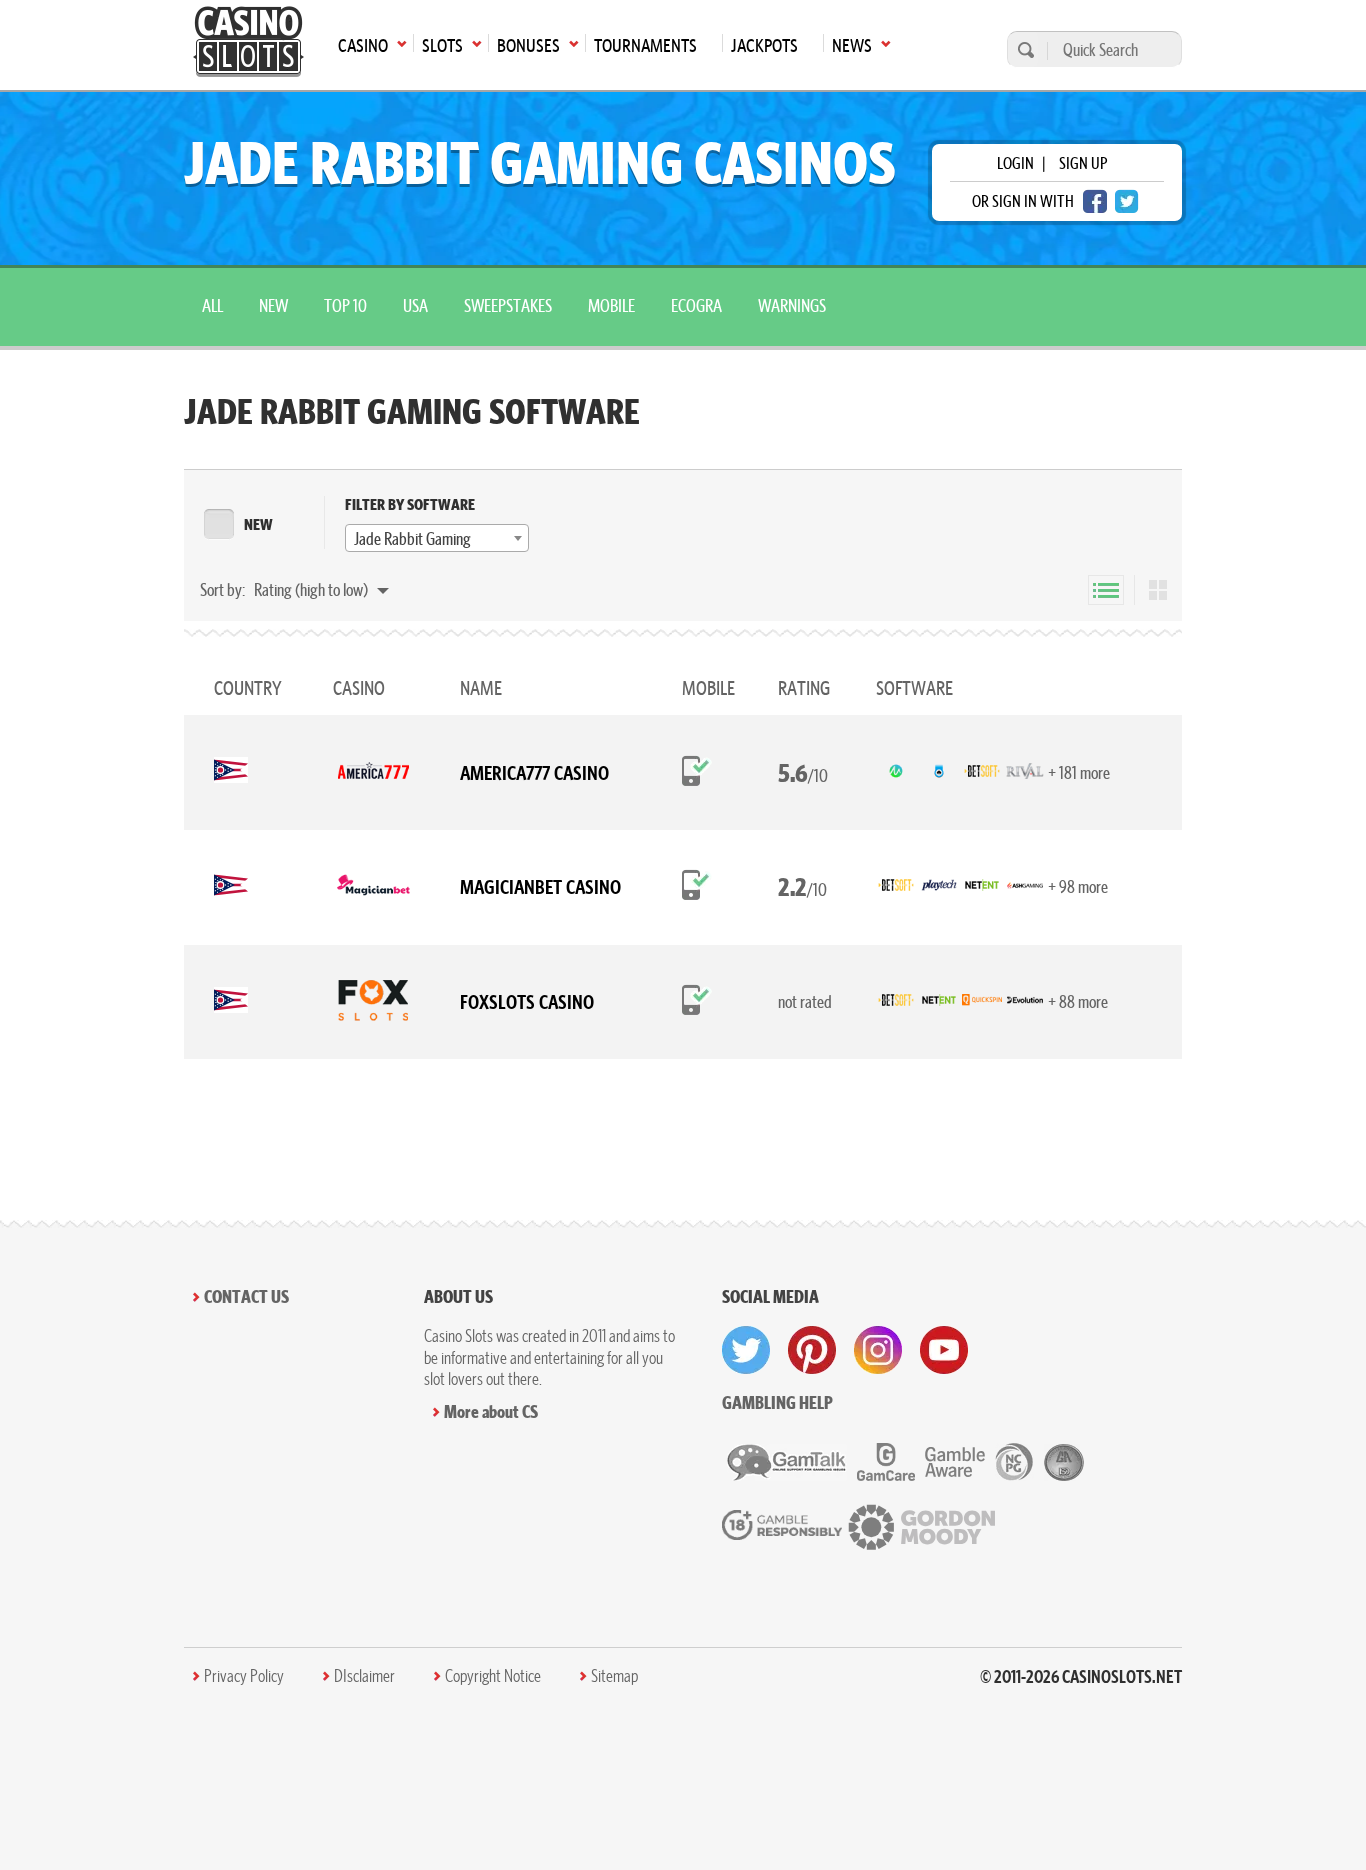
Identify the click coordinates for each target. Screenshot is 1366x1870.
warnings (792, 305)
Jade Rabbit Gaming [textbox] (412, 538)
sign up (1083, 163)
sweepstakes (508, 305)
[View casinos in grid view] (1158, 590)
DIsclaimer (364, 1676)
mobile (611, 305)
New (273, 305)
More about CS (491, 1411)
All (212, 305)
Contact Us (246, 1296)
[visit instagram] (878, 1350)
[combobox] (437, 538)
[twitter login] (1127, 201)
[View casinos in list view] (1106, 590)
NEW (258, 524)
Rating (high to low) (312, 589)
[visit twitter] (746, 1350)
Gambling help (777, 1402)
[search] (1023, 49)
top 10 (345, 305)
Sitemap (614, 1676)
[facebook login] (1095, 201)
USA (415, 305)
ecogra (696, 305)
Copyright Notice (493, 1676)
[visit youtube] (944, 1350)
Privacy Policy (244, 1676)
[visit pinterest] (812, 1350)
